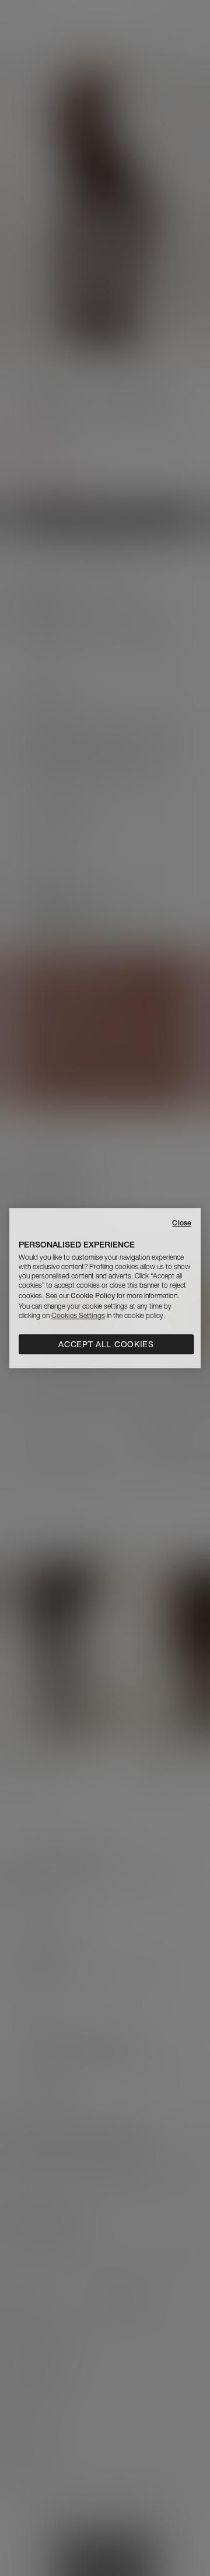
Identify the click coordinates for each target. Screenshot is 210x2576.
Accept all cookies (106, 1344)
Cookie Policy (93, 1296)
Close (182, 1223)
